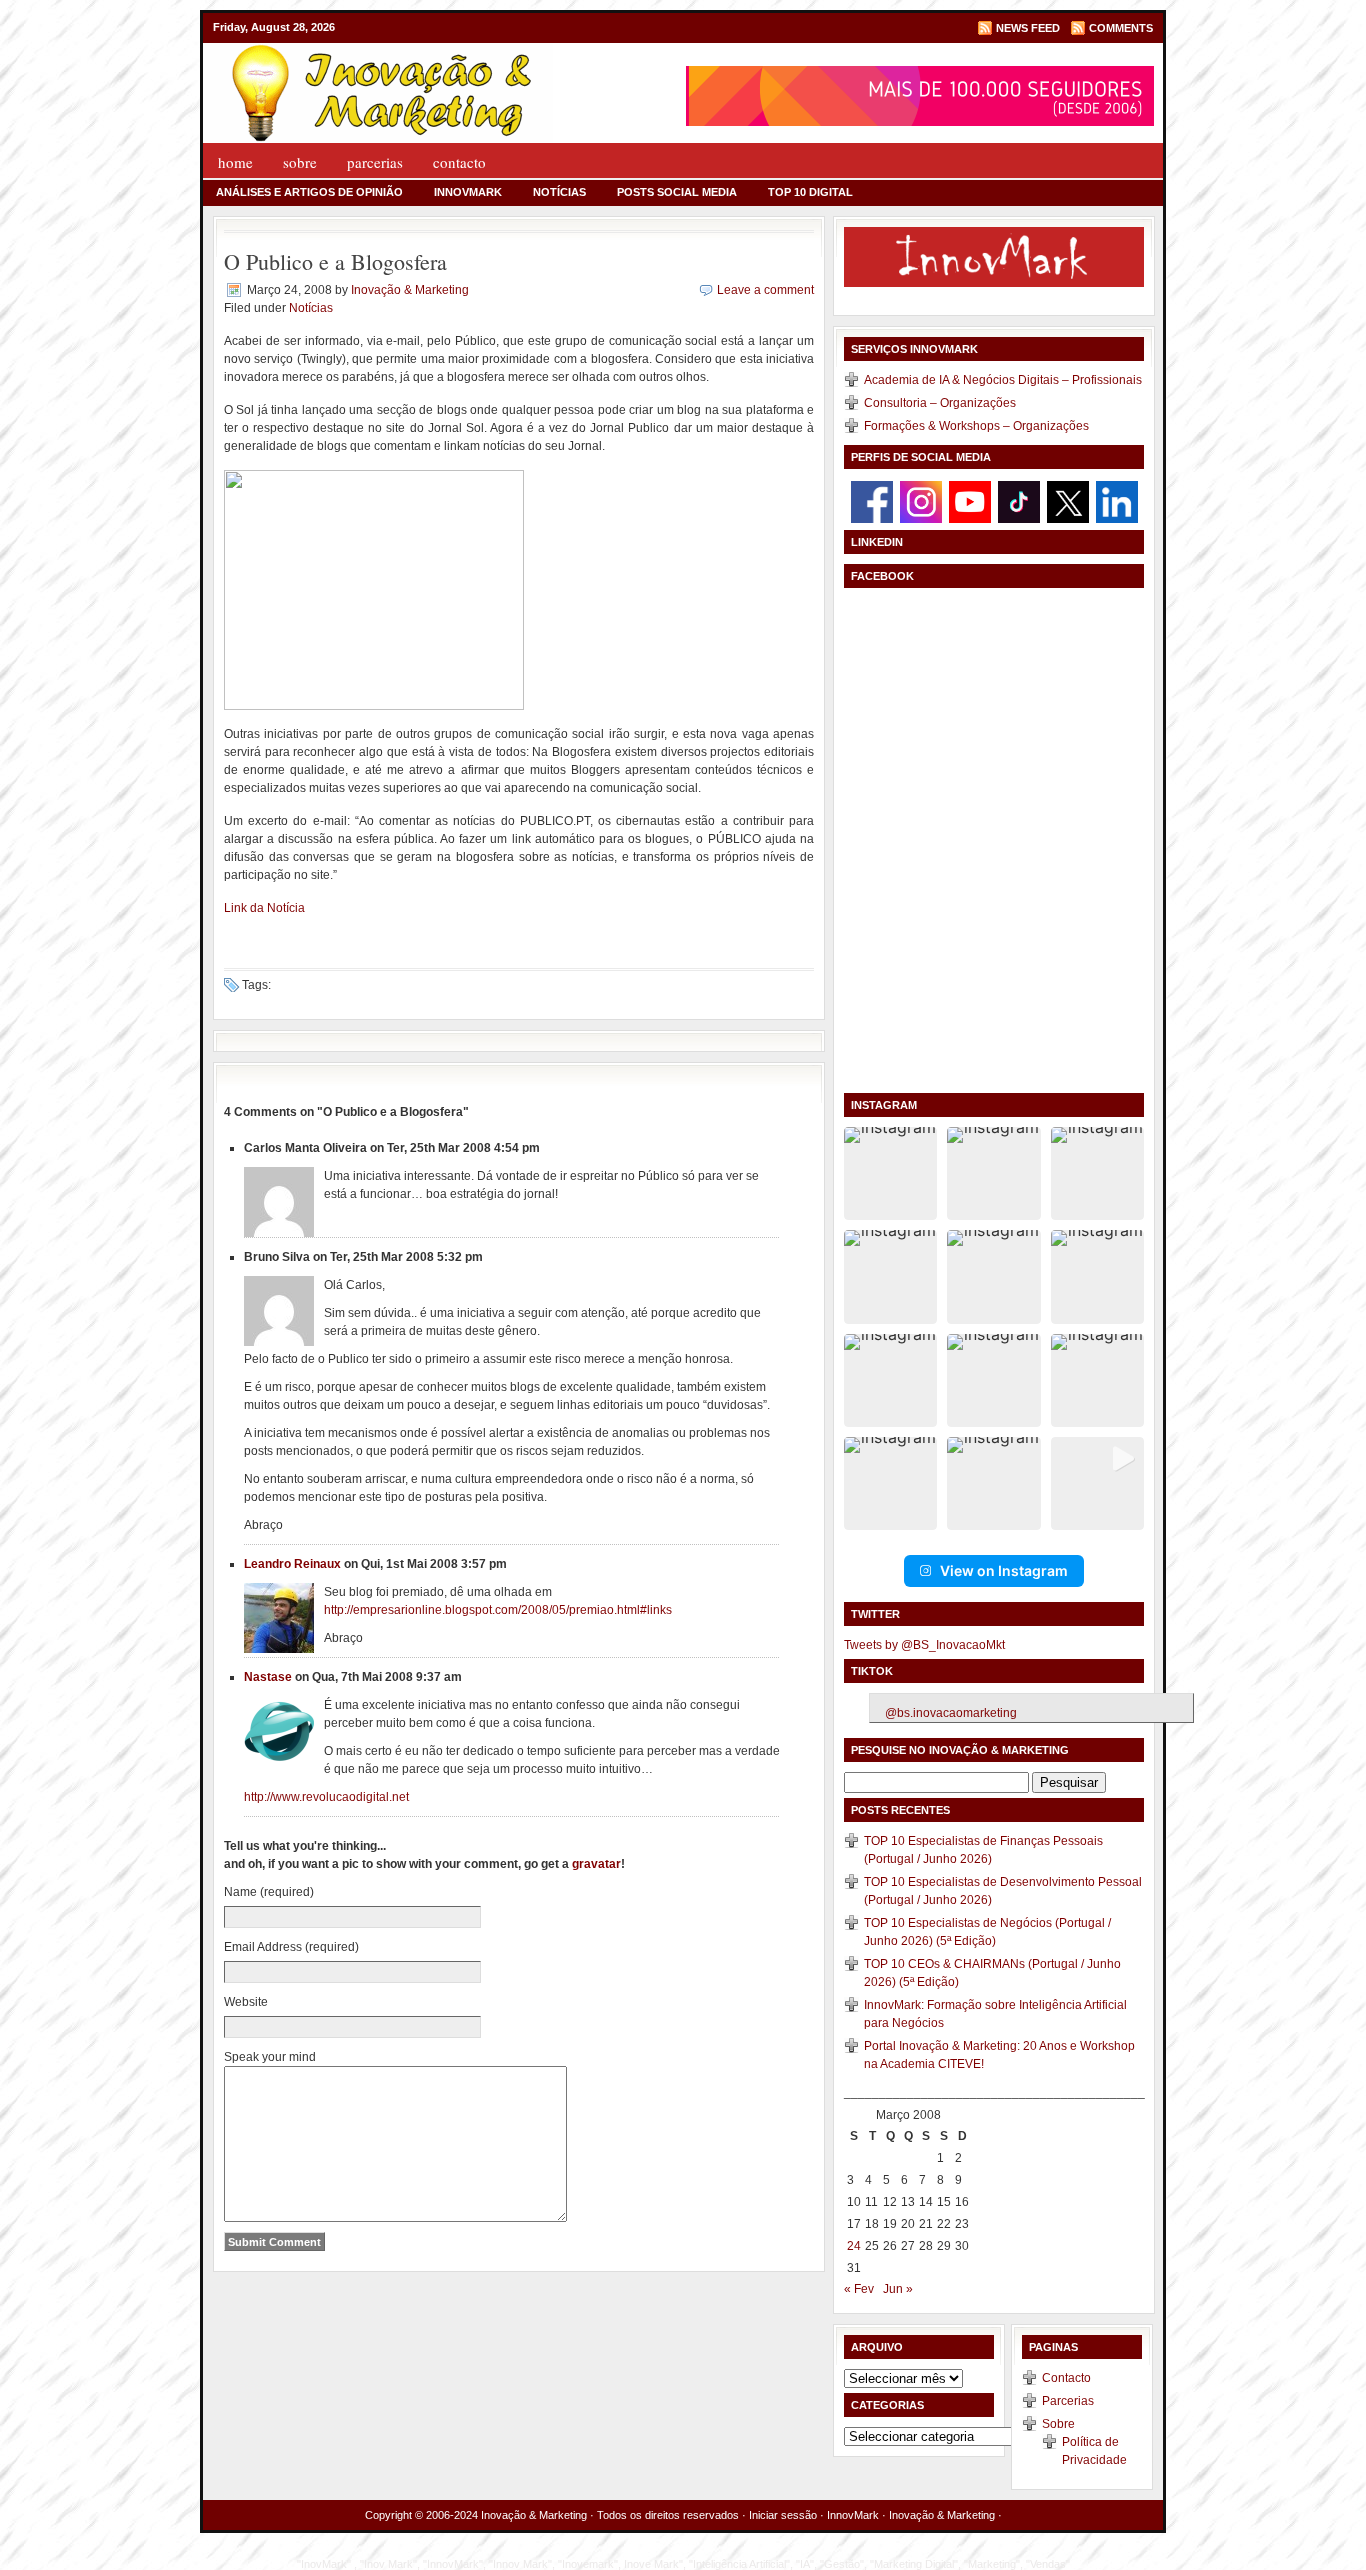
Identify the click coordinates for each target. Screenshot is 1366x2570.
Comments (1121, 28)
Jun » (898, 2289)
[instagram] (921, 501)
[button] (890, 1173)
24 (854, 2246)
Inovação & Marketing (410, 290)
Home (235, 162)
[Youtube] (970, 501)
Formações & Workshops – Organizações (976, 426)
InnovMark (468, 192)
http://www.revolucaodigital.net (326, 1797)
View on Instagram (1004, 1570)
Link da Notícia (264, 908)
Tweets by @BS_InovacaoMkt (924, 1645)
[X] (1068, 501)
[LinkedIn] (1117, 501)
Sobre (300, 162)
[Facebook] (872, 501)
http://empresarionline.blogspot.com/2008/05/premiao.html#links (498, 1610)
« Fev (859, 2289)
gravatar (596, 1864)
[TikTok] (1019, 501)
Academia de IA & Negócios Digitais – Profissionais (1003, 380)
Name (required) (269, 1892)
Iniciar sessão (783, 2515)
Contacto (459, 162)
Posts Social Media (677, 192)
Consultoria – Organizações (940, 403)
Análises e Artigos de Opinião (309, 192)
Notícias (559, 192)
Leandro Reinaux (292, 1564)
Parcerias (375, 162)
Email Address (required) (291, 1947)
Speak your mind (270, 2057)
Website (246, 2002)
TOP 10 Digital (810, 192)
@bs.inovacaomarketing (951, 1713)
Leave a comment (765, 290)
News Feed (1028, 28)
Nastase (268, 1677)
